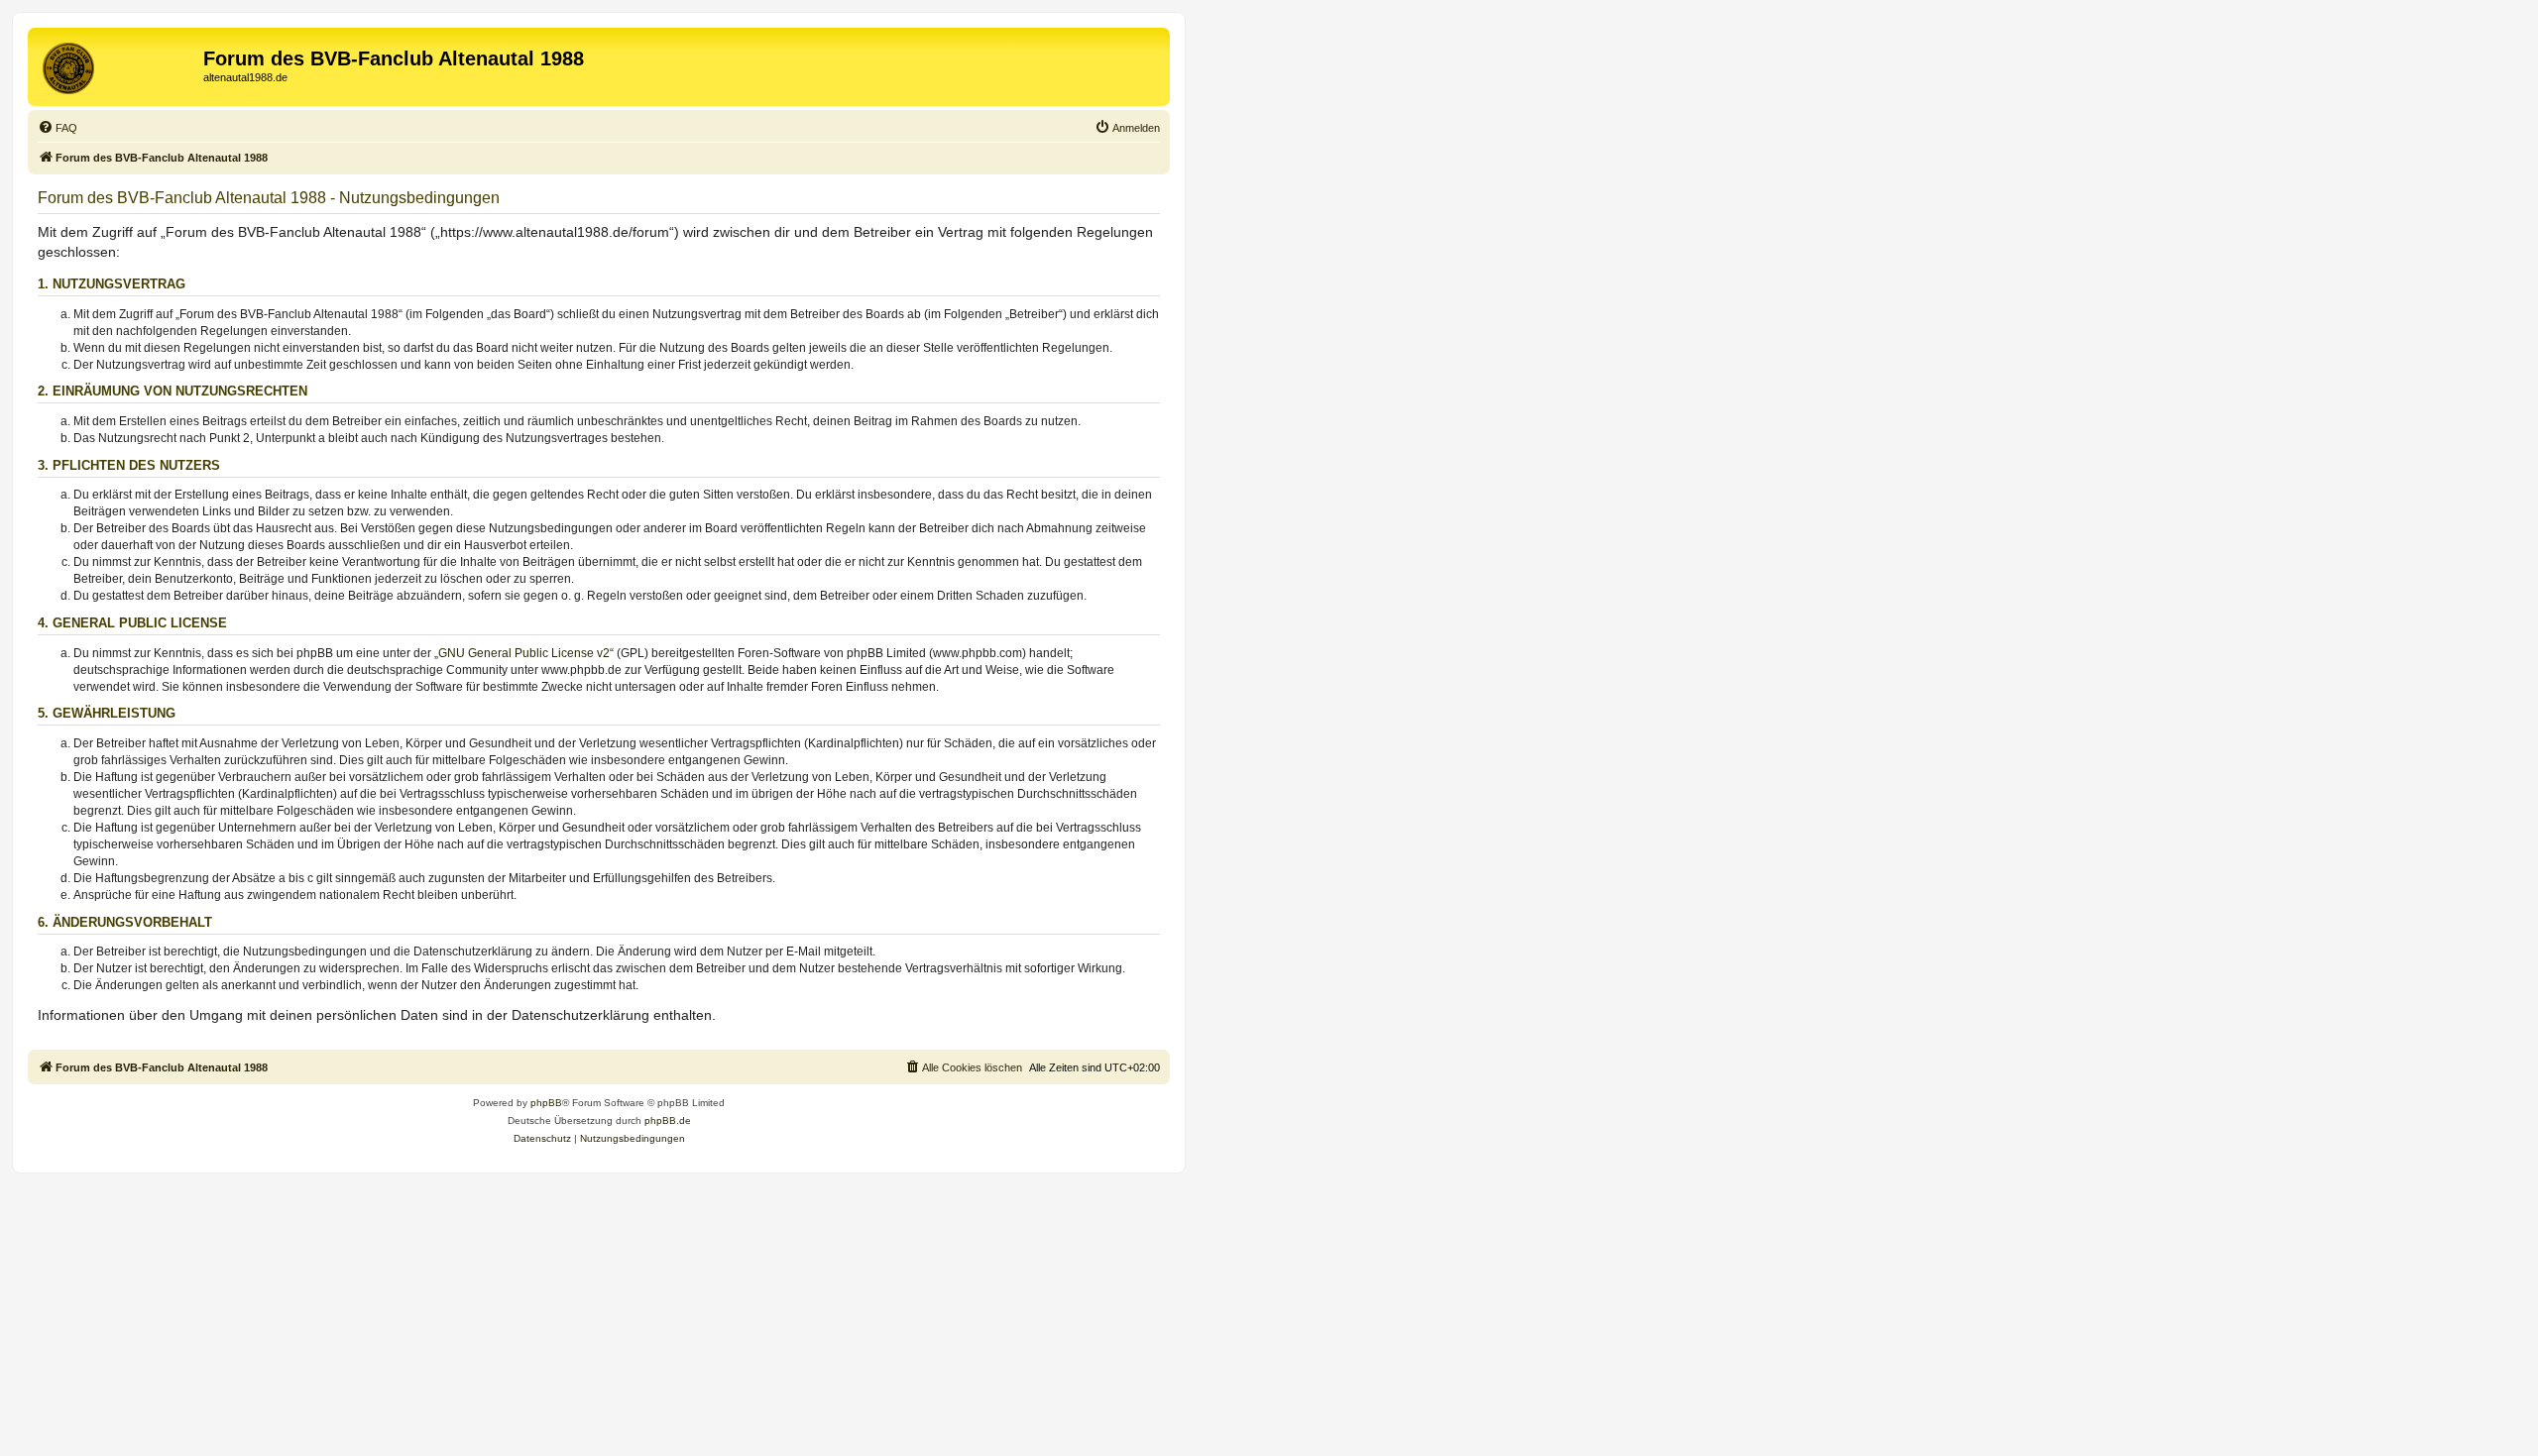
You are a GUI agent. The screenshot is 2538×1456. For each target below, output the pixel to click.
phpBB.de (668, 1120)
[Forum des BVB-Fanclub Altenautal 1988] (118, 64)
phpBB (546, 1103)
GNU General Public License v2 (524, 653)
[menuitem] (58, 128)
